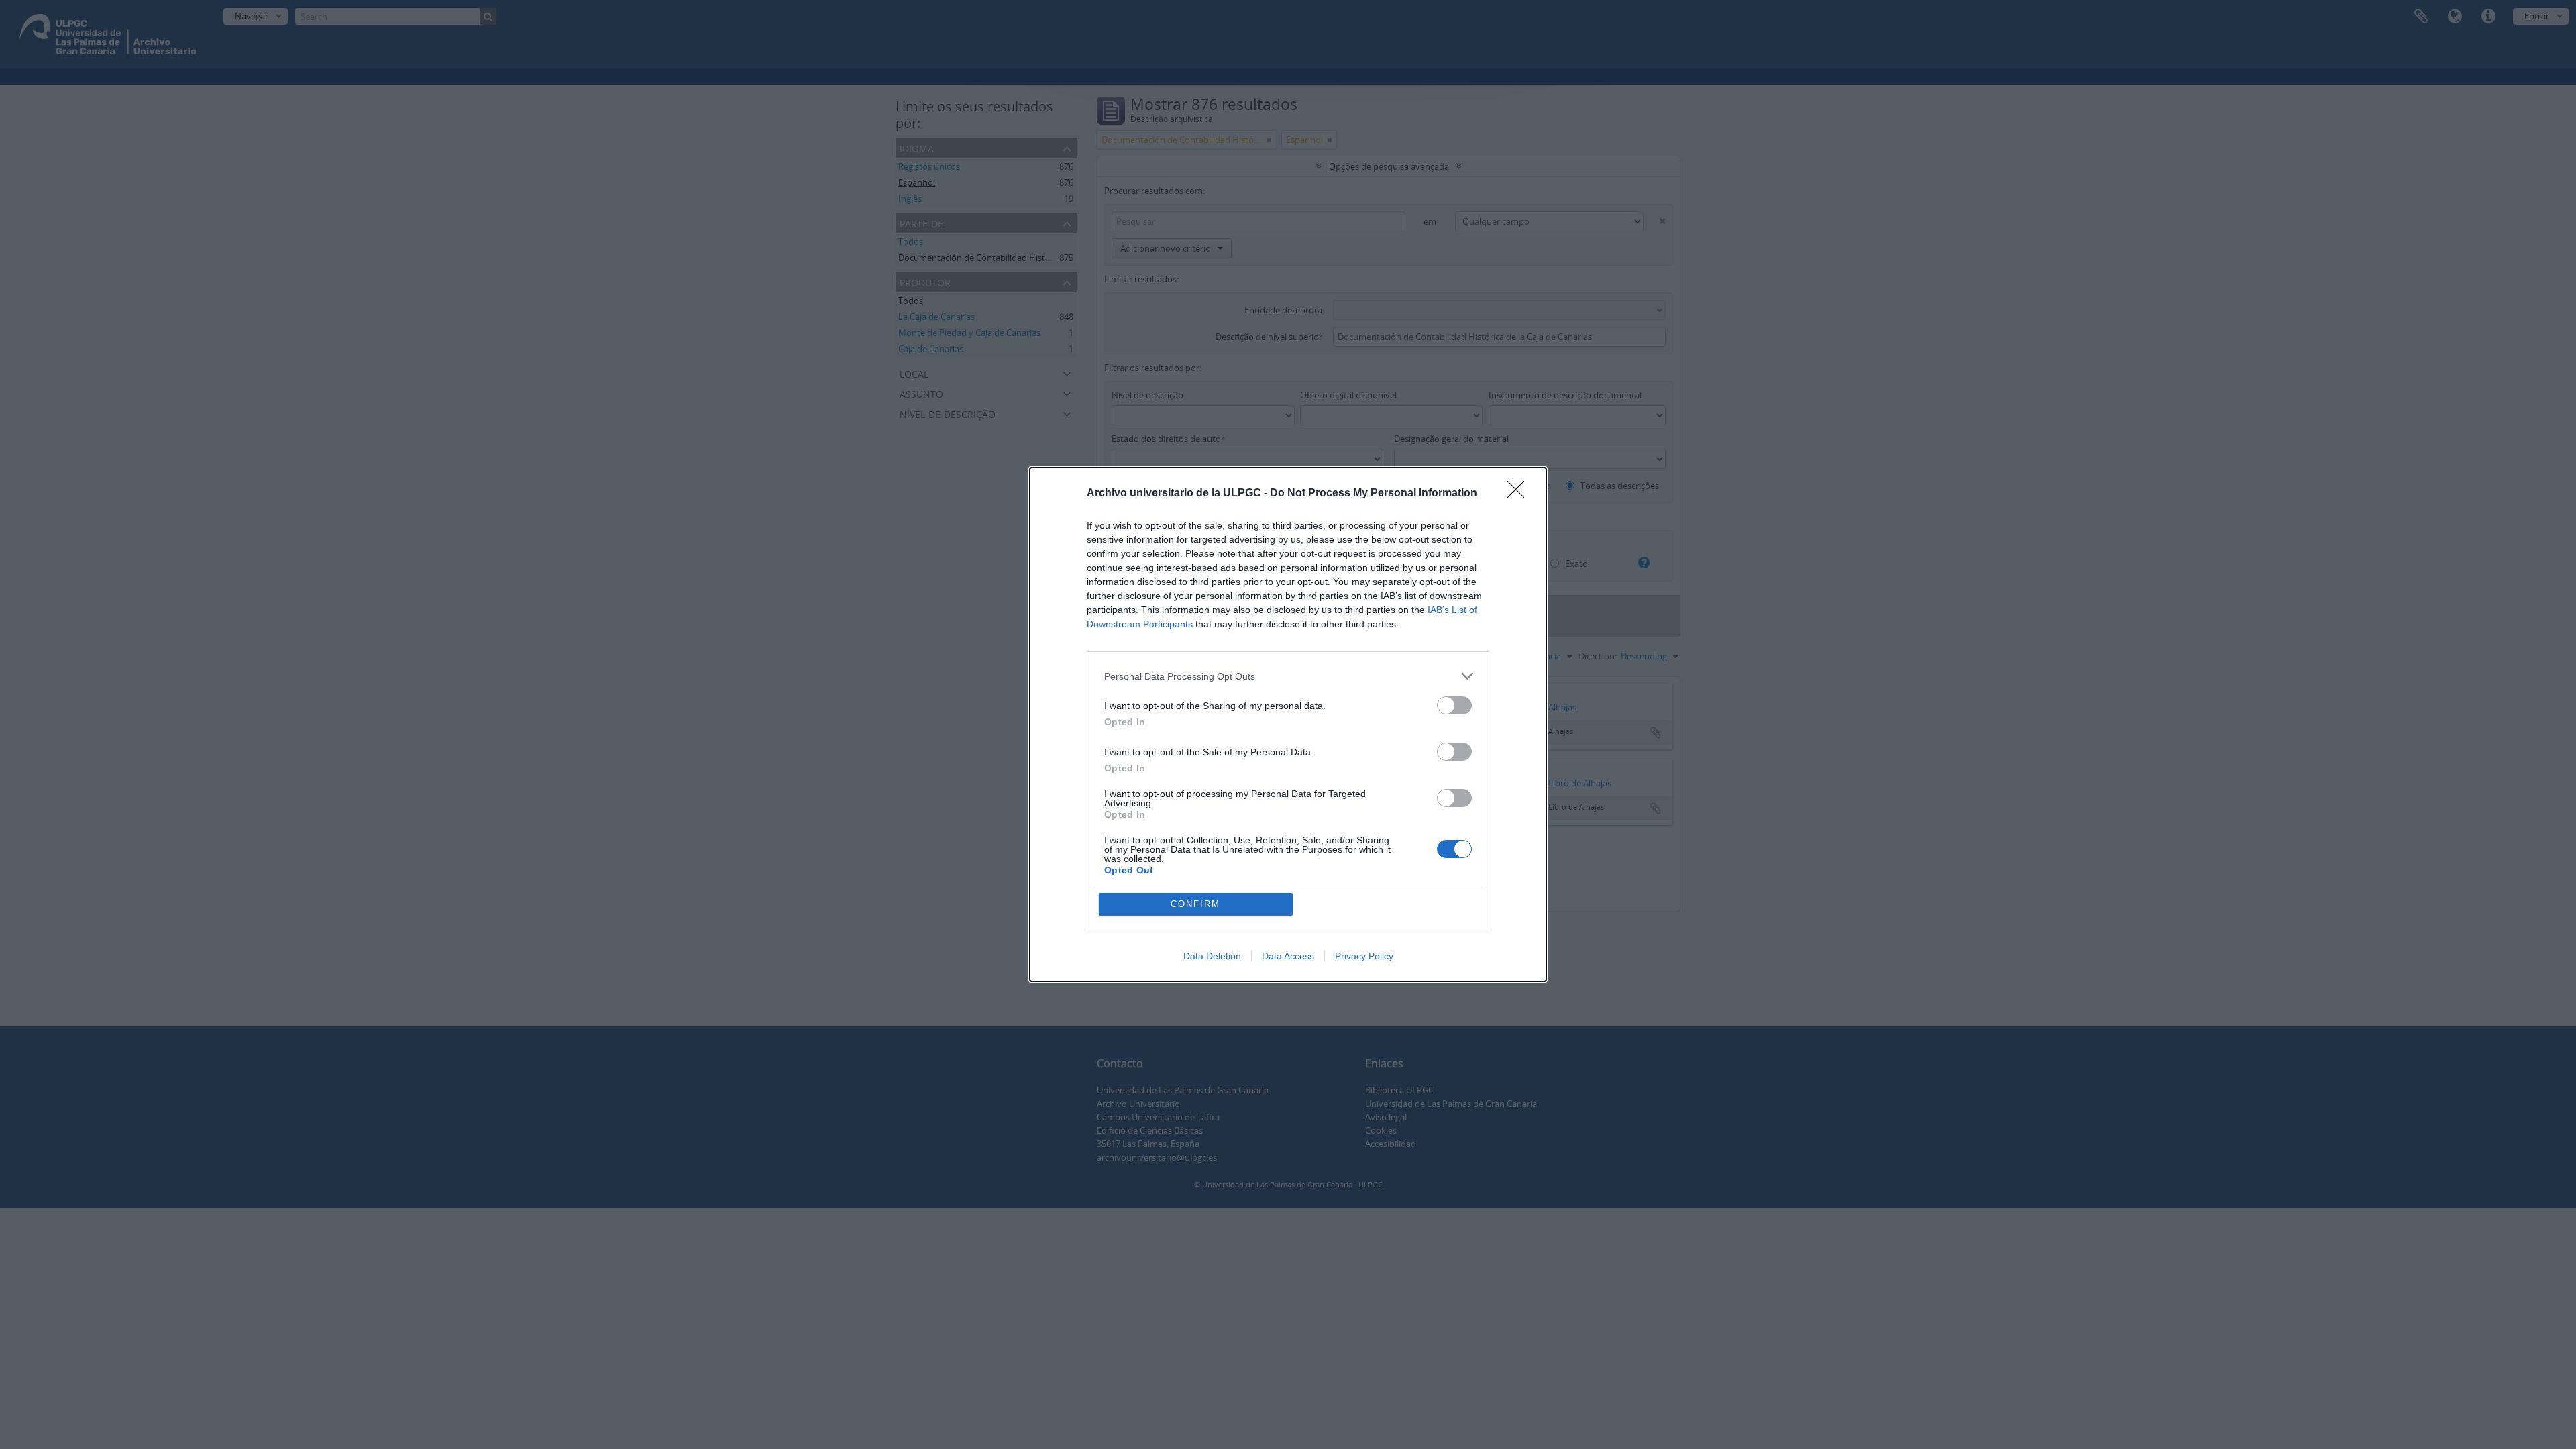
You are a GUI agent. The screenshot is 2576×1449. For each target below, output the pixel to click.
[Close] (1520, 494)
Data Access (1288, 956)
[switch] (1454, 705)
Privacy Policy (1364, 956)
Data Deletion (1212, 956)
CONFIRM (1195, 904)
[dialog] (1288, 724)
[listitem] (1288, 676)
